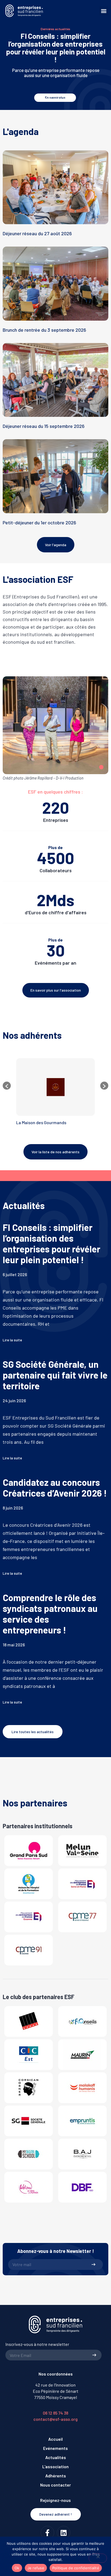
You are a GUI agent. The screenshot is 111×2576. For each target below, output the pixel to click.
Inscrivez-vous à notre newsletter (37, 2344)
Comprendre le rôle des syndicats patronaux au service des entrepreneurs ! (50, 1614)
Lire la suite (12, 1340)
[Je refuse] (98, 2558)
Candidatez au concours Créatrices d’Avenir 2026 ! (55, 1488)
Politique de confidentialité (76, 2568)
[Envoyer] (93, 2265)
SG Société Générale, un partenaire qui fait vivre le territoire (55, 1375)
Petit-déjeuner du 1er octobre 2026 (39, 522)
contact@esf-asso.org (55, 2419)
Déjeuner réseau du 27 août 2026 (37, 233)
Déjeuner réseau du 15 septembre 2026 (44, 426)
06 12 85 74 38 (55, 2413)
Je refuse (36, 2568)
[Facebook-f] (47, 2533)
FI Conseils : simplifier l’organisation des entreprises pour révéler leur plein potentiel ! (56, 48)
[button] (104, 11)
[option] (55, 1094)
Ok (17, 2568)
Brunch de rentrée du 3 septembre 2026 (44, 330)
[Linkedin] (64, 2533)
